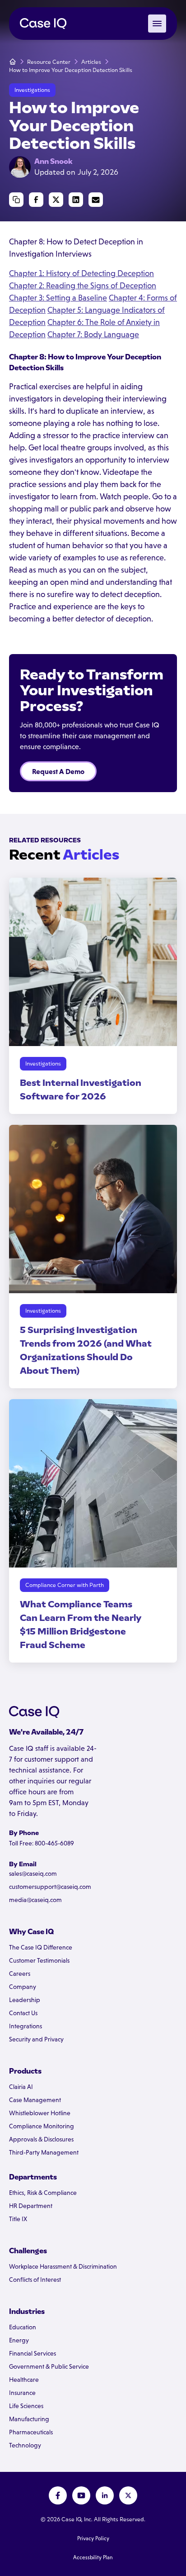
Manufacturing (29, 2419)
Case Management (35, 2100)
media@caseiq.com (35, 1900)
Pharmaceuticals (31, 2432)
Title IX (18, 2219)
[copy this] (16, 200)
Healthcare (24, 2380)
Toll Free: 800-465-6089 (42, 1843)
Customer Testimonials (39, 1960)
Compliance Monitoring (42, 2126)
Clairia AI (21, 2087)
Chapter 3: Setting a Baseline (58, 298)
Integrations (26, 2026)
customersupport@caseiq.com (50, 1887)
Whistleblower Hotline (40, 2113)
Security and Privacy (36, 2039)
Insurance (22, 2393)
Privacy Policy (93, 2538)
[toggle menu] (157, 24)
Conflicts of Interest (35, 2280)
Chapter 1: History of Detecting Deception (81, 273)
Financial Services (33, 2353)
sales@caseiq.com (33, 1873)
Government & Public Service (49, 2366)
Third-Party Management (44, 2152)
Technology (25, 2445)
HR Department (31, 2206)
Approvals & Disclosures (41, 2139)
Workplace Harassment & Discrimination (63, 2266)
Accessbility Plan (93, 2557)
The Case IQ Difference (41, 1947)
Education (23, 2327)
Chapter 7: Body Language (93, 335)
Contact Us (23, 2013)
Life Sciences (26, 2406)
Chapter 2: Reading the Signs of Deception (83, 286)
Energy (19, 2340)
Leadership (25, 2000)
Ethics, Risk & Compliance (43, 2193)
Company (23, 1987)
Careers (20, 1974)
